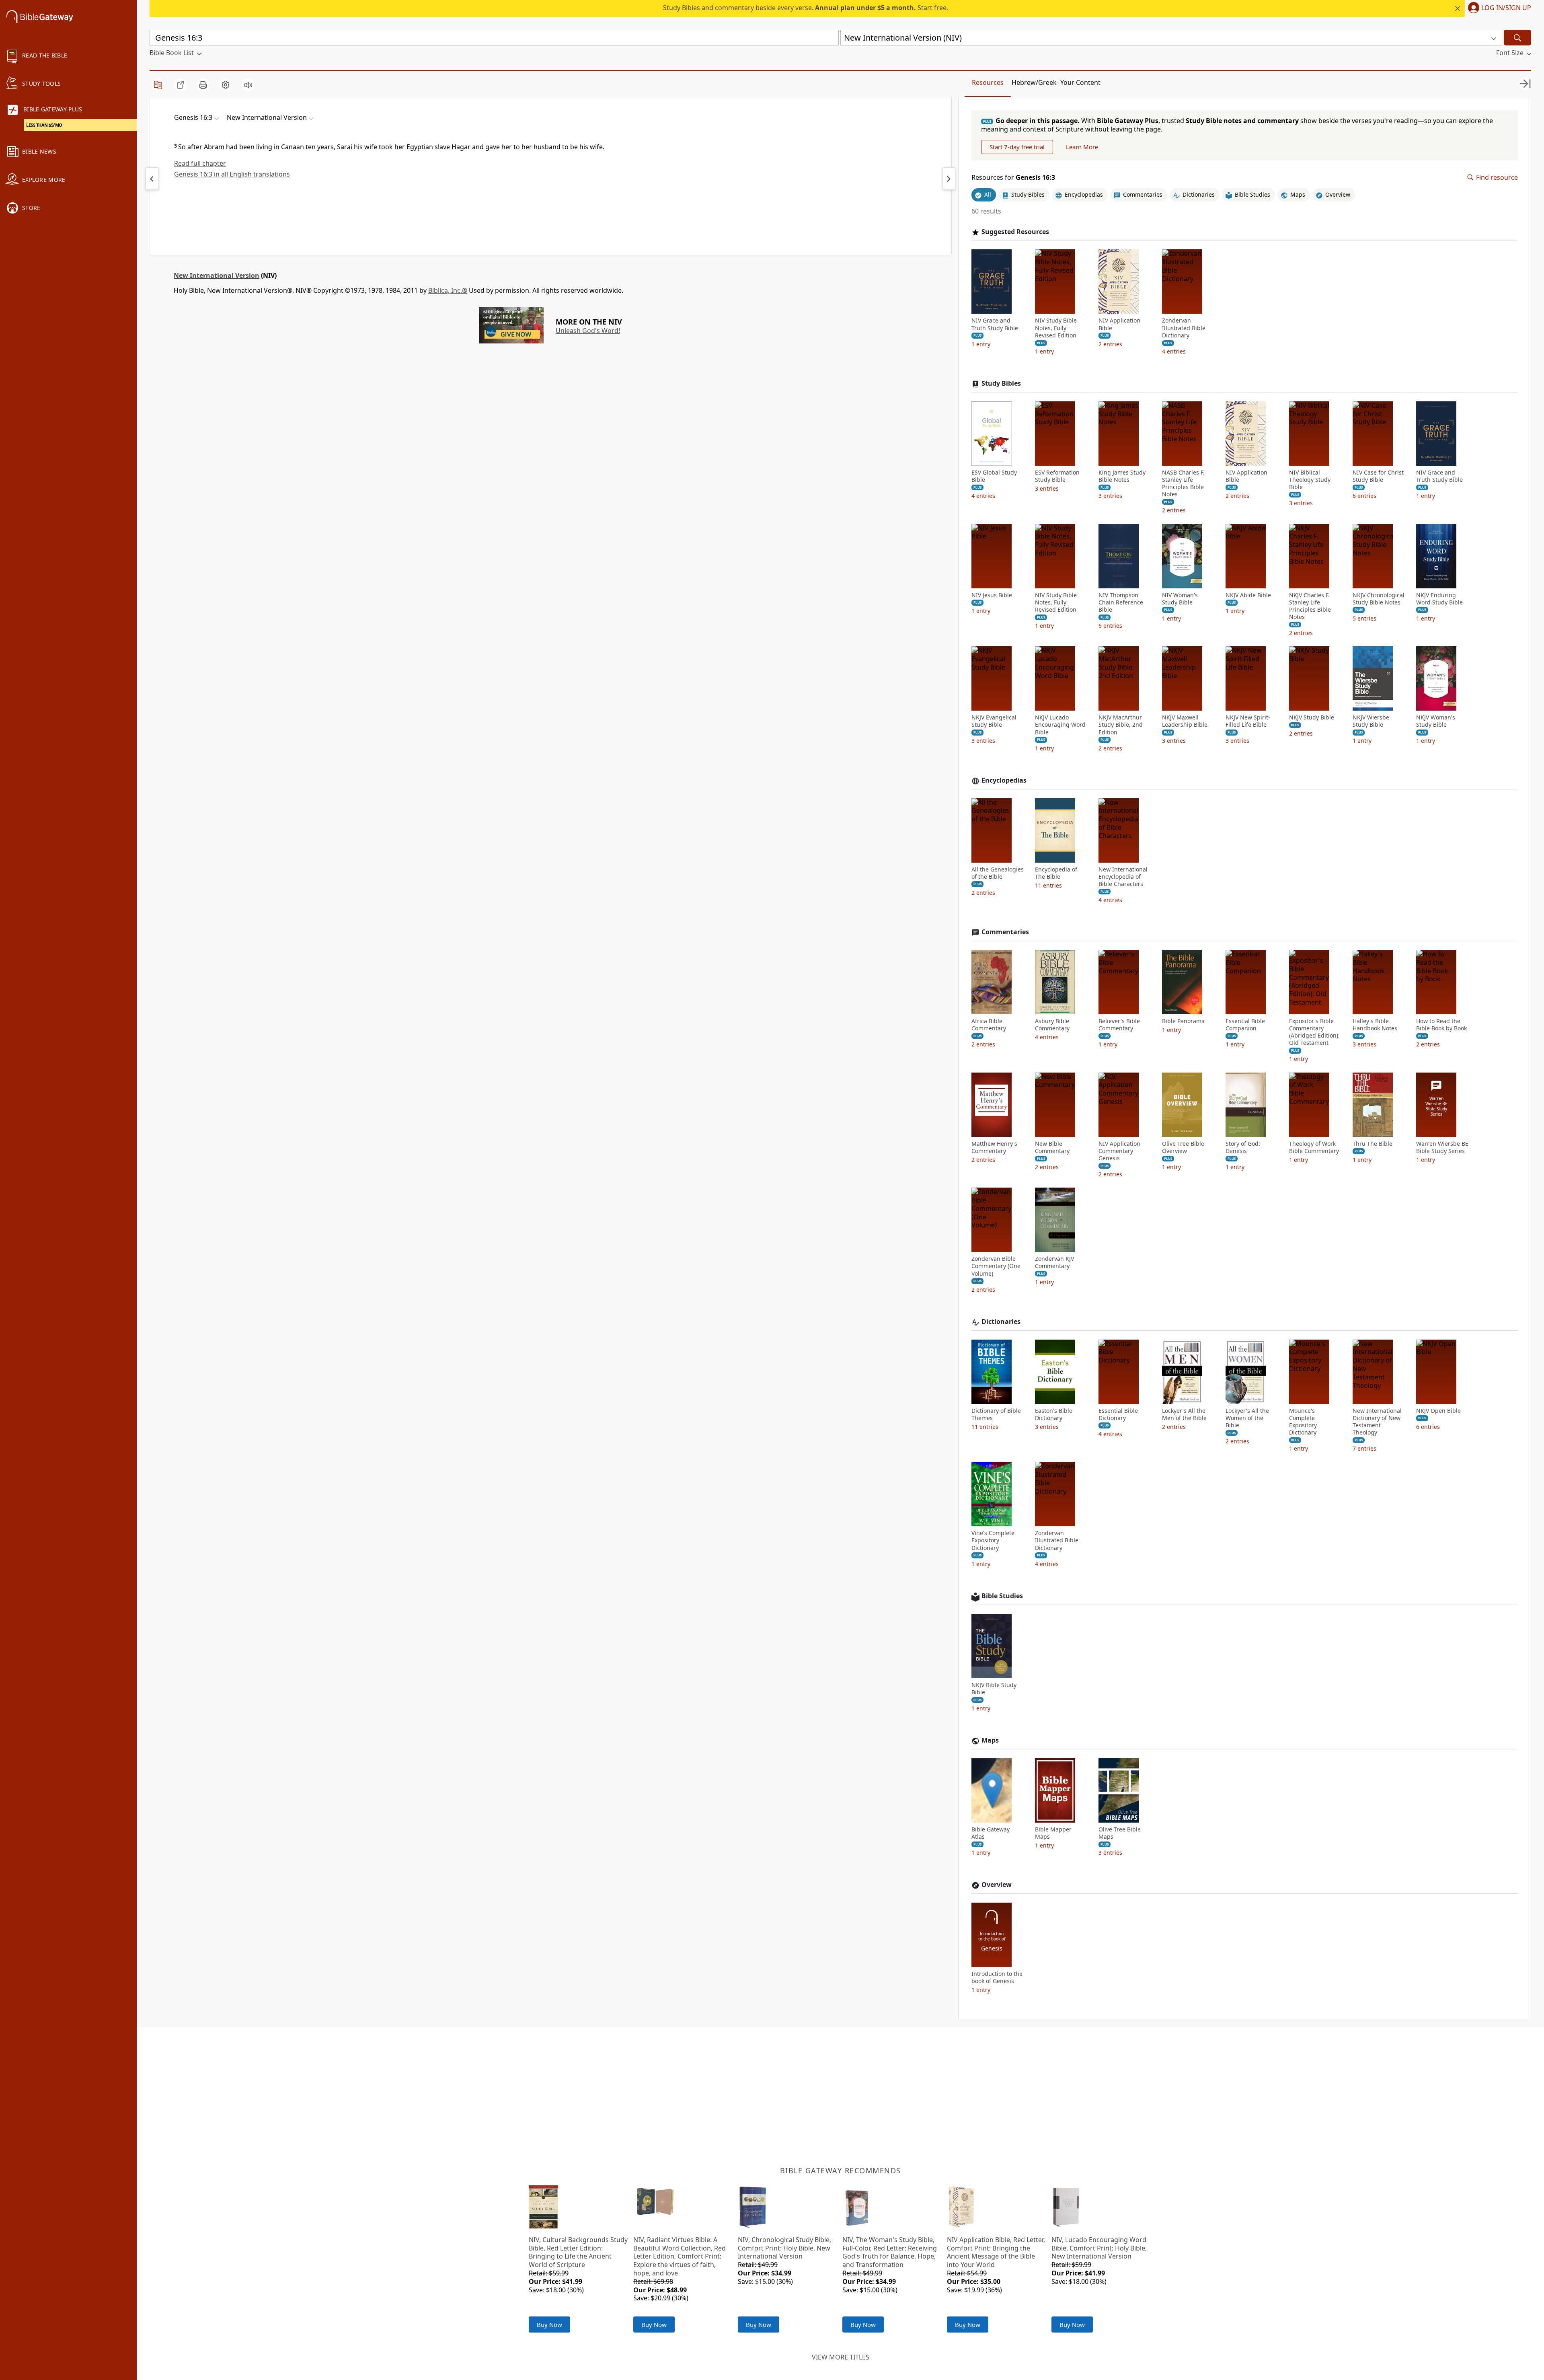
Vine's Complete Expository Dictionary (993, 1540)
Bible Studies (1002, 1596)
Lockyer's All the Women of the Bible (1247, 1418)
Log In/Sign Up (1506, 8)
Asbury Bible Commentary (1052, 1025)
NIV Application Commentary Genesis (1119, 1151)
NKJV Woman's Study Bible (1436, 721)
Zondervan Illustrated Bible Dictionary (1184, 328)
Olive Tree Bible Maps (1120, 1833)
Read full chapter (200, 163)
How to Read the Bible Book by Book (1441, 1025)
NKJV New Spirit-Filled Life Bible (1248, 721)
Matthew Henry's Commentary (994, 1147)
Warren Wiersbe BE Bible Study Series (1442, 1147)
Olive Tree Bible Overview (1183, 1147)
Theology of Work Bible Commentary (1314, 1147)
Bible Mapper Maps (1053, 1833)
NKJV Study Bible (1312, 717)
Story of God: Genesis (1243, 1147)
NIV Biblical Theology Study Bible (1310, 480)
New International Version (217, 275)
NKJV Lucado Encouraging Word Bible (1060, 725)
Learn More (1082, 147)
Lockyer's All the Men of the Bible (1184, 1414)
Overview (997, 1885)
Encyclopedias (1004, 780)
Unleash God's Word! (588, 331)
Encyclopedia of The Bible (1056, 873)
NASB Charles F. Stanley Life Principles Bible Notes (1183, 484)
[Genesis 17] (949, 179)
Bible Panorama (1183, 1021)
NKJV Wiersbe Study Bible (1371, 721)
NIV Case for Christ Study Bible (1378, 476)
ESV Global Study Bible (994, 476)
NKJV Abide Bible (1248, 595)
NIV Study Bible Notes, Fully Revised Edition (1056, 328)
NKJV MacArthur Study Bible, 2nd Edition (1121, 725)
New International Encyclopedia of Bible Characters (1123, 877)
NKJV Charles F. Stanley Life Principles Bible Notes (1310, 606)
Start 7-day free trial (1017, 147)
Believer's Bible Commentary (1119, 1025)
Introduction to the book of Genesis (997, 1977)
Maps (990, 1740)
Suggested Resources (1015, 232)
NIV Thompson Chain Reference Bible (1121, 602)
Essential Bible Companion (1245, 1025)
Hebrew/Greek (1034, 82)
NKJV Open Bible (1438, 1411)
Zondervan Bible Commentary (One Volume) (996, 1266)
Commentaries (1005, 932)
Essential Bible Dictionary (1118, 1414)
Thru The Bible (1373, 1144)
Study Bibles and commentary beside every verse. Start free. (806, 8)
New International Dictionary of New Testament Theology (1377, 1422)
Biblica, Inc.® (448, 290)
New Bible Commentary (1052, 1147)
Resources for (1013, 178)
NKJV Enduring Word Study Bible (1439, 599)
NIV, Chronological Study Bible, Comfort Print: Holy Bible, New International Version (784, 2248)
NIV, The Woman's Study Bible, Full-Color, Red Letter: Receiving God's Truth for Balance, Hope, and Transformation (890, 2252)
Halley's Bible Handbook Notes (1375, 1025)
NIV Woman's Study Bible (1180, 599)
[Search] (1517, 38)
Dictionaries (1001, 1322)
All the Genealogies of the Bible (998, 873)
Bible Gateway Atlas (991, 1833)
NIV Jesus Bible (992, 595)
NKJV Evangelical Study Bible (994, 721)
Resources (988, 82)
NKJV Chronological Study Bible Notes (1379, 599)
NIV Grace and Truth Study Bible (995, 324)
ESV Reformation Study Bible (1057, 476)
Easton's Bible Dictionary (1054, 1414)
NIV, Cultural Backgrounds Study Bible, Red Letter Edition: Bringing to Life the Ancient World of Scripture (578, 2252)
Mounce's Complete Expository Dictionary (1303, 1422)
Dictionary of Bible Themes (996, 1414)
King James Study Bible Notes (1122, 476)
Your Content (1080, 82)
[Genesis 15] (152, 179)
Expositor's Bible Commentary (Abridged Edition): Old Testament (1314, 1032)
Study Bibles (1001, 383)
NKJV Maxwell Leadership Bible (1185, 721)
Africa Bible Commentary (989, 1025)
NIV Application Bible (1119, 324)
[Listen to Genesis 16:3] (248, 85)
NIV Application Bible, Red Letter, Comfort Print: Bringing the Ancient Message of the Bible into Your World (996, 2252)
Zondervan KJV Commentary (1054, 1262)
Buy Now (549, 2325)
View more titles (841, 2357)
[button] (1498, 8)
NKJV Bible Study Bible (994, 1689)
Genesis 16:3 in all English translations (232, 174)
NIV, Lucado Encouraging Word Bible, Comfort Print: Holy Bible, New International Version (1099, 2248)
